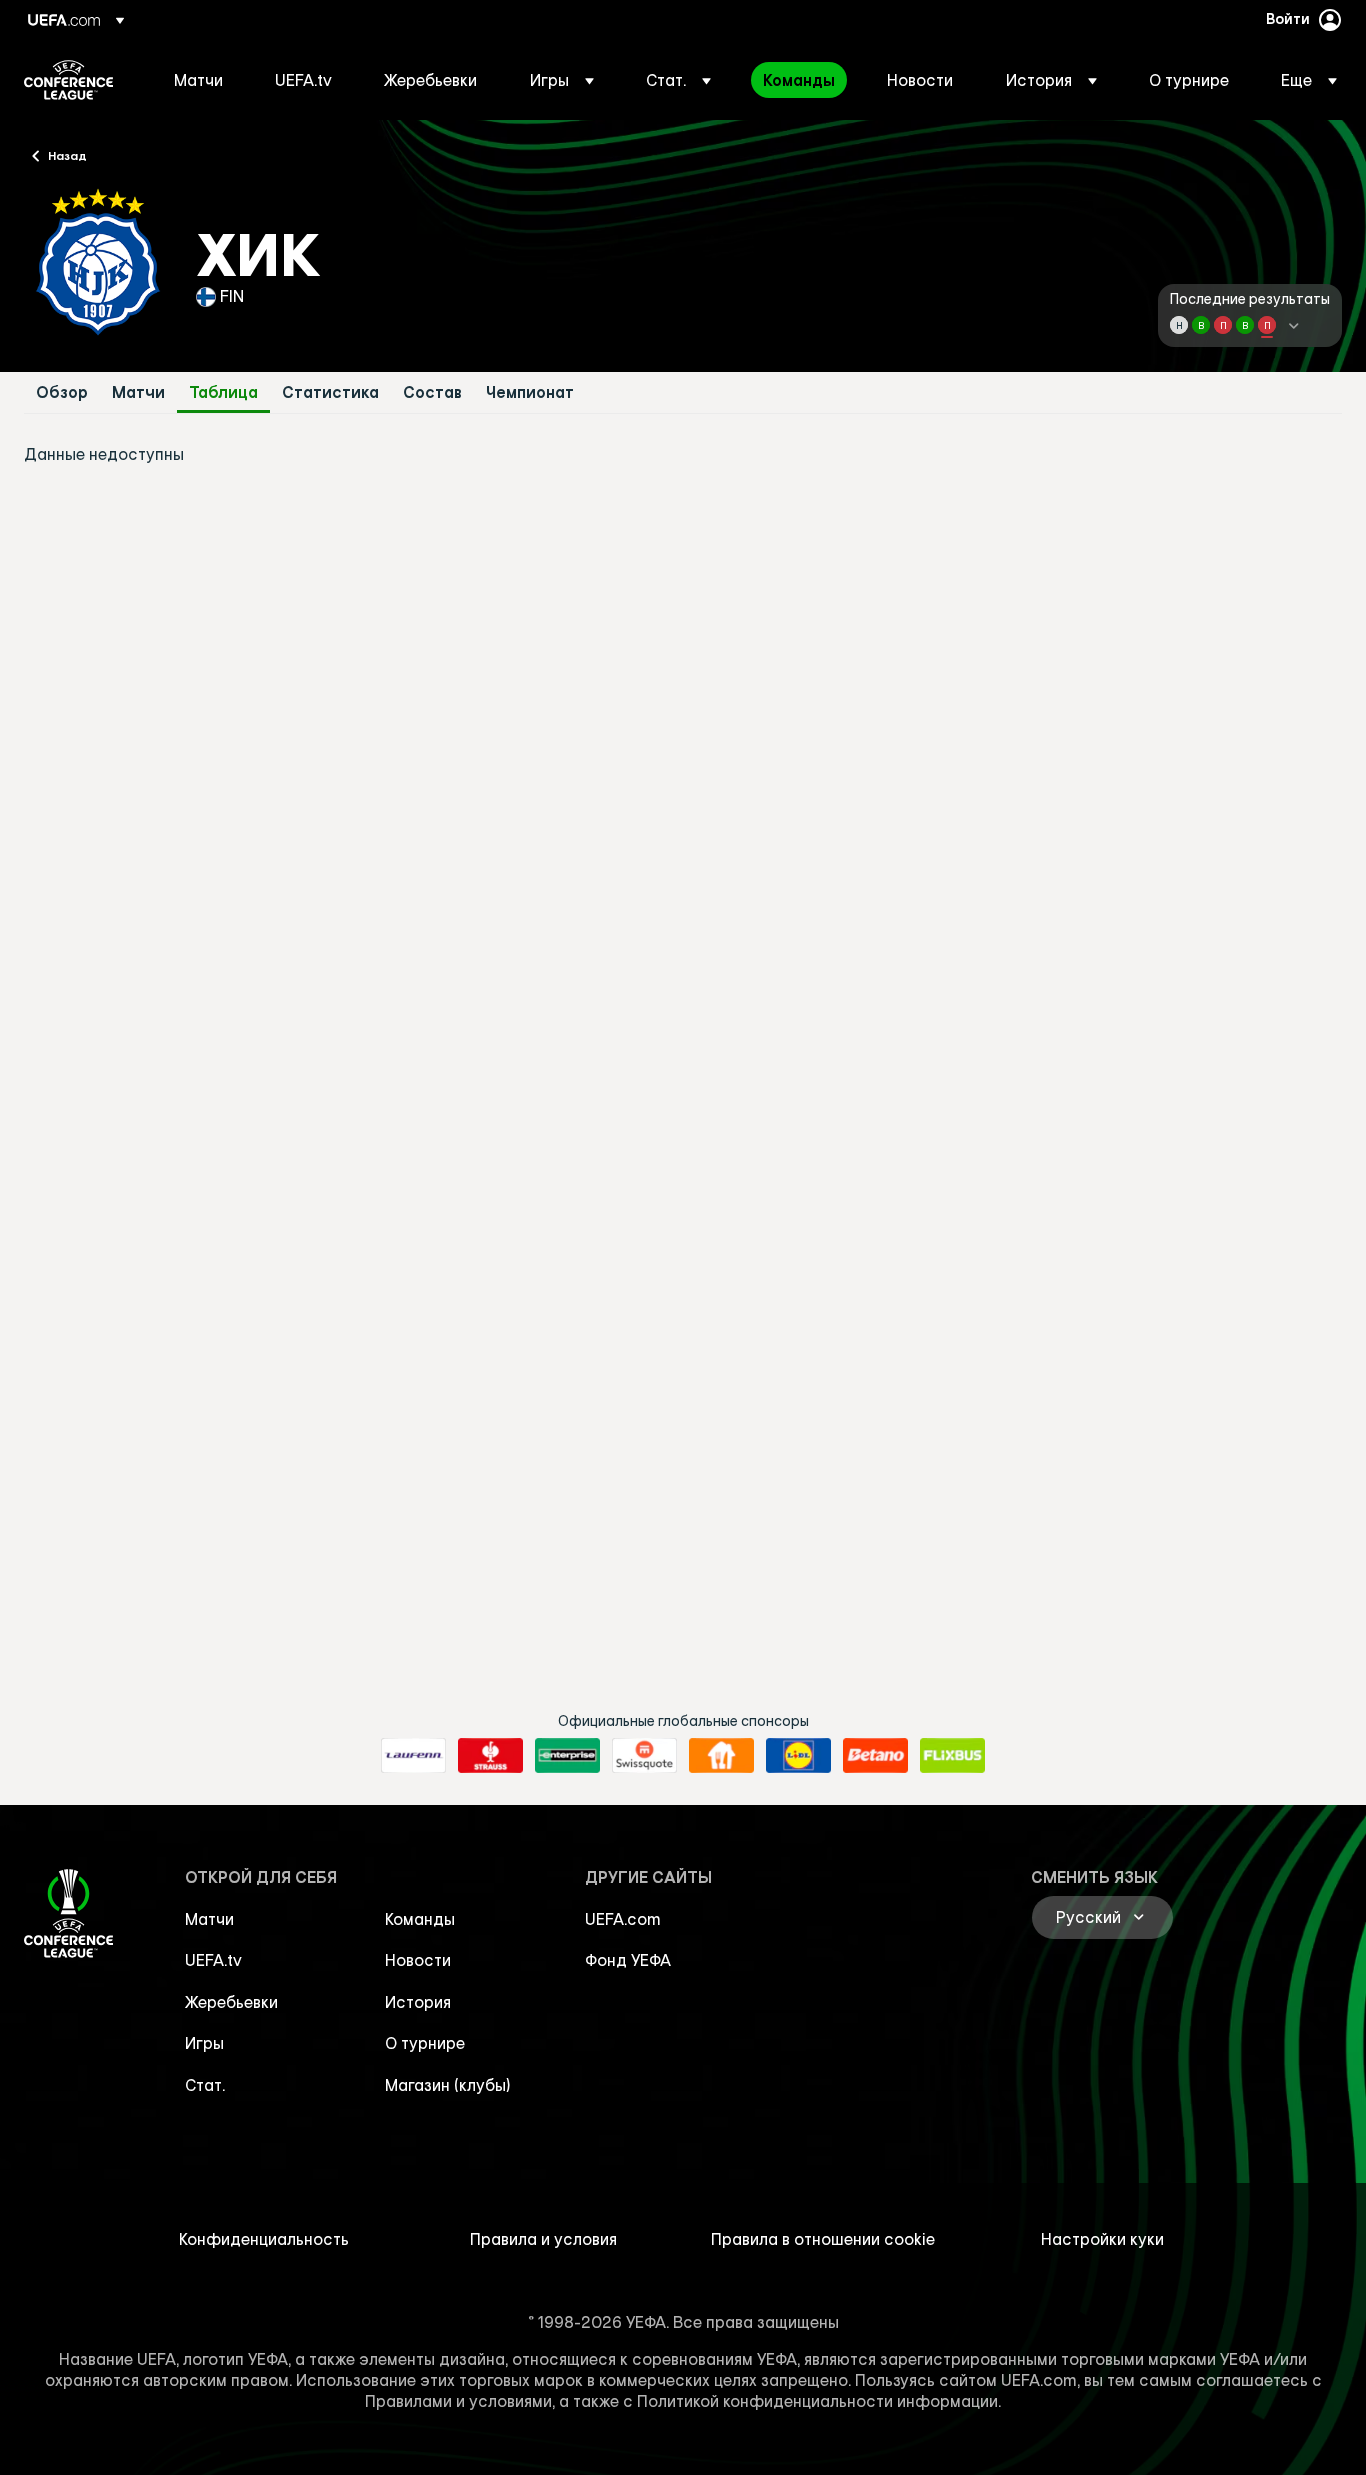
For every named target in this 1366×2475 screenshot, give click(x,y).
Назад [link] (67, 155)
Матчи (138, 392)
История (418, 2002)
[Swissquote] (644, 1756)
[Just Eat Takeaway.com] (721, 1756)
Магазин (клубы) (448, 2085)
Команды (420, 1919)
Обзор (62, 392)
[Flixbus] (952, 1756)
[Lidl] (798, 1756)
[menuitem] (199, 80)
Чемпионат (530, 392)
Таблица (223, 392)
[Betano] (875, 1756)
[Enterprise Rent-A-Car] (567, 1756)
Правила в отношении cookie (823, 2239)
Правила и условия (543, 2239)
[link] (198, 80)
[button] (562, 80)
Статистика (330, 392)
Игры (204, 2043)
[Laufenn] (413, 1756)
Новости (418, 1960)
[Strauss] (490, 1756)
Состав (432, 392)
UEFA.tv (213, 1960)
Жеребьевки (231, 2002)
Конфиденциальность (264, 2239)
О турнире (425, 2043)
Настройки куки (1102, 2239)
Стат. (205, 2085)
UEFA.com (623, 1919)
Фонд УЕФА (628, 1960)
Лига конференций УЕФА (68, 80)
